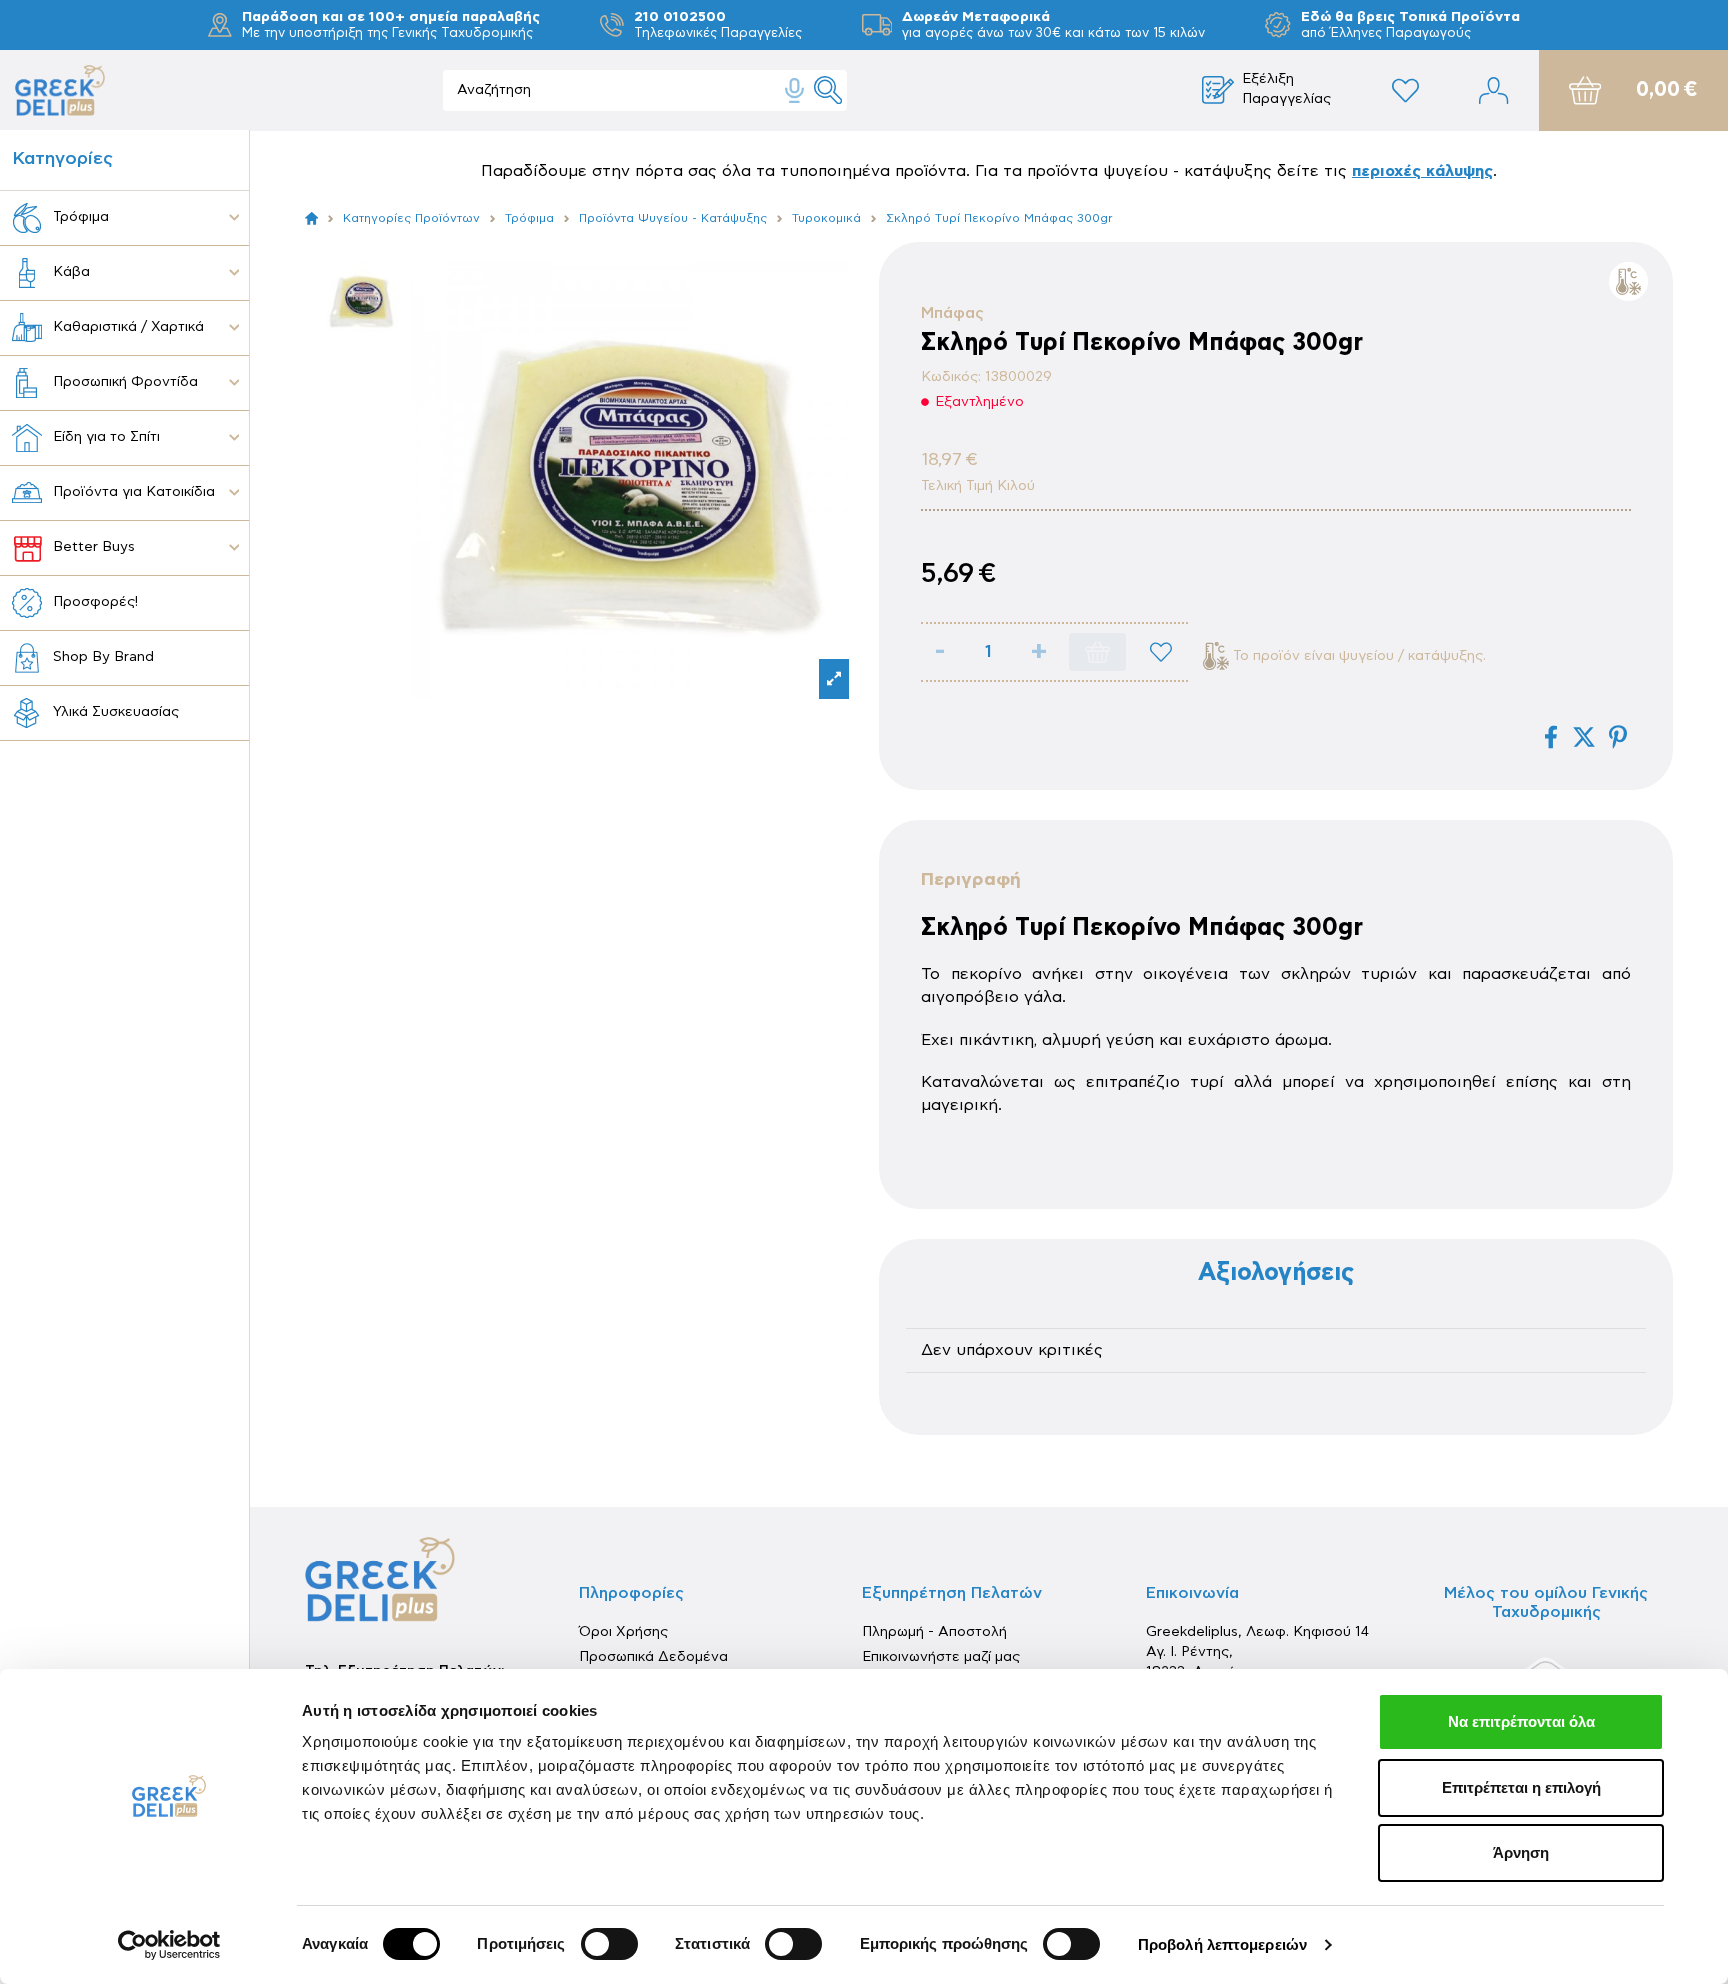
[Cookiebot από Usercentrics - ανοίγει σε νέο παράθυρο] (169, 1945)
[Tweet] (1584, 737)
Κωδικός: (951, 377)
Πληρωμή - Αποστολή (934, 1632)
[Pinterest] (1618, 737)
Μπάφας (952, 313)
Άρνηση (1521, 1852)
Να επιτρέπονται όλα (1521, 1721)
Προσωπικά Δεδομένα (653, 1657)
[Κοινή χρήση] (1551, 737)
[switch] (609, 1944)
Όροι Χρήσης (623, 1632)
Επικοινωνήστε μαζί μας (941, 1657)
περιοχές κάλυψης (1422, 171)
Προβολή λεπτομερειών (1222, 1944)
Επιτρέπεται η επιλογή (1521, 1787)
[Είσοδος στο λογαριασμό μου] (1493, 90)
